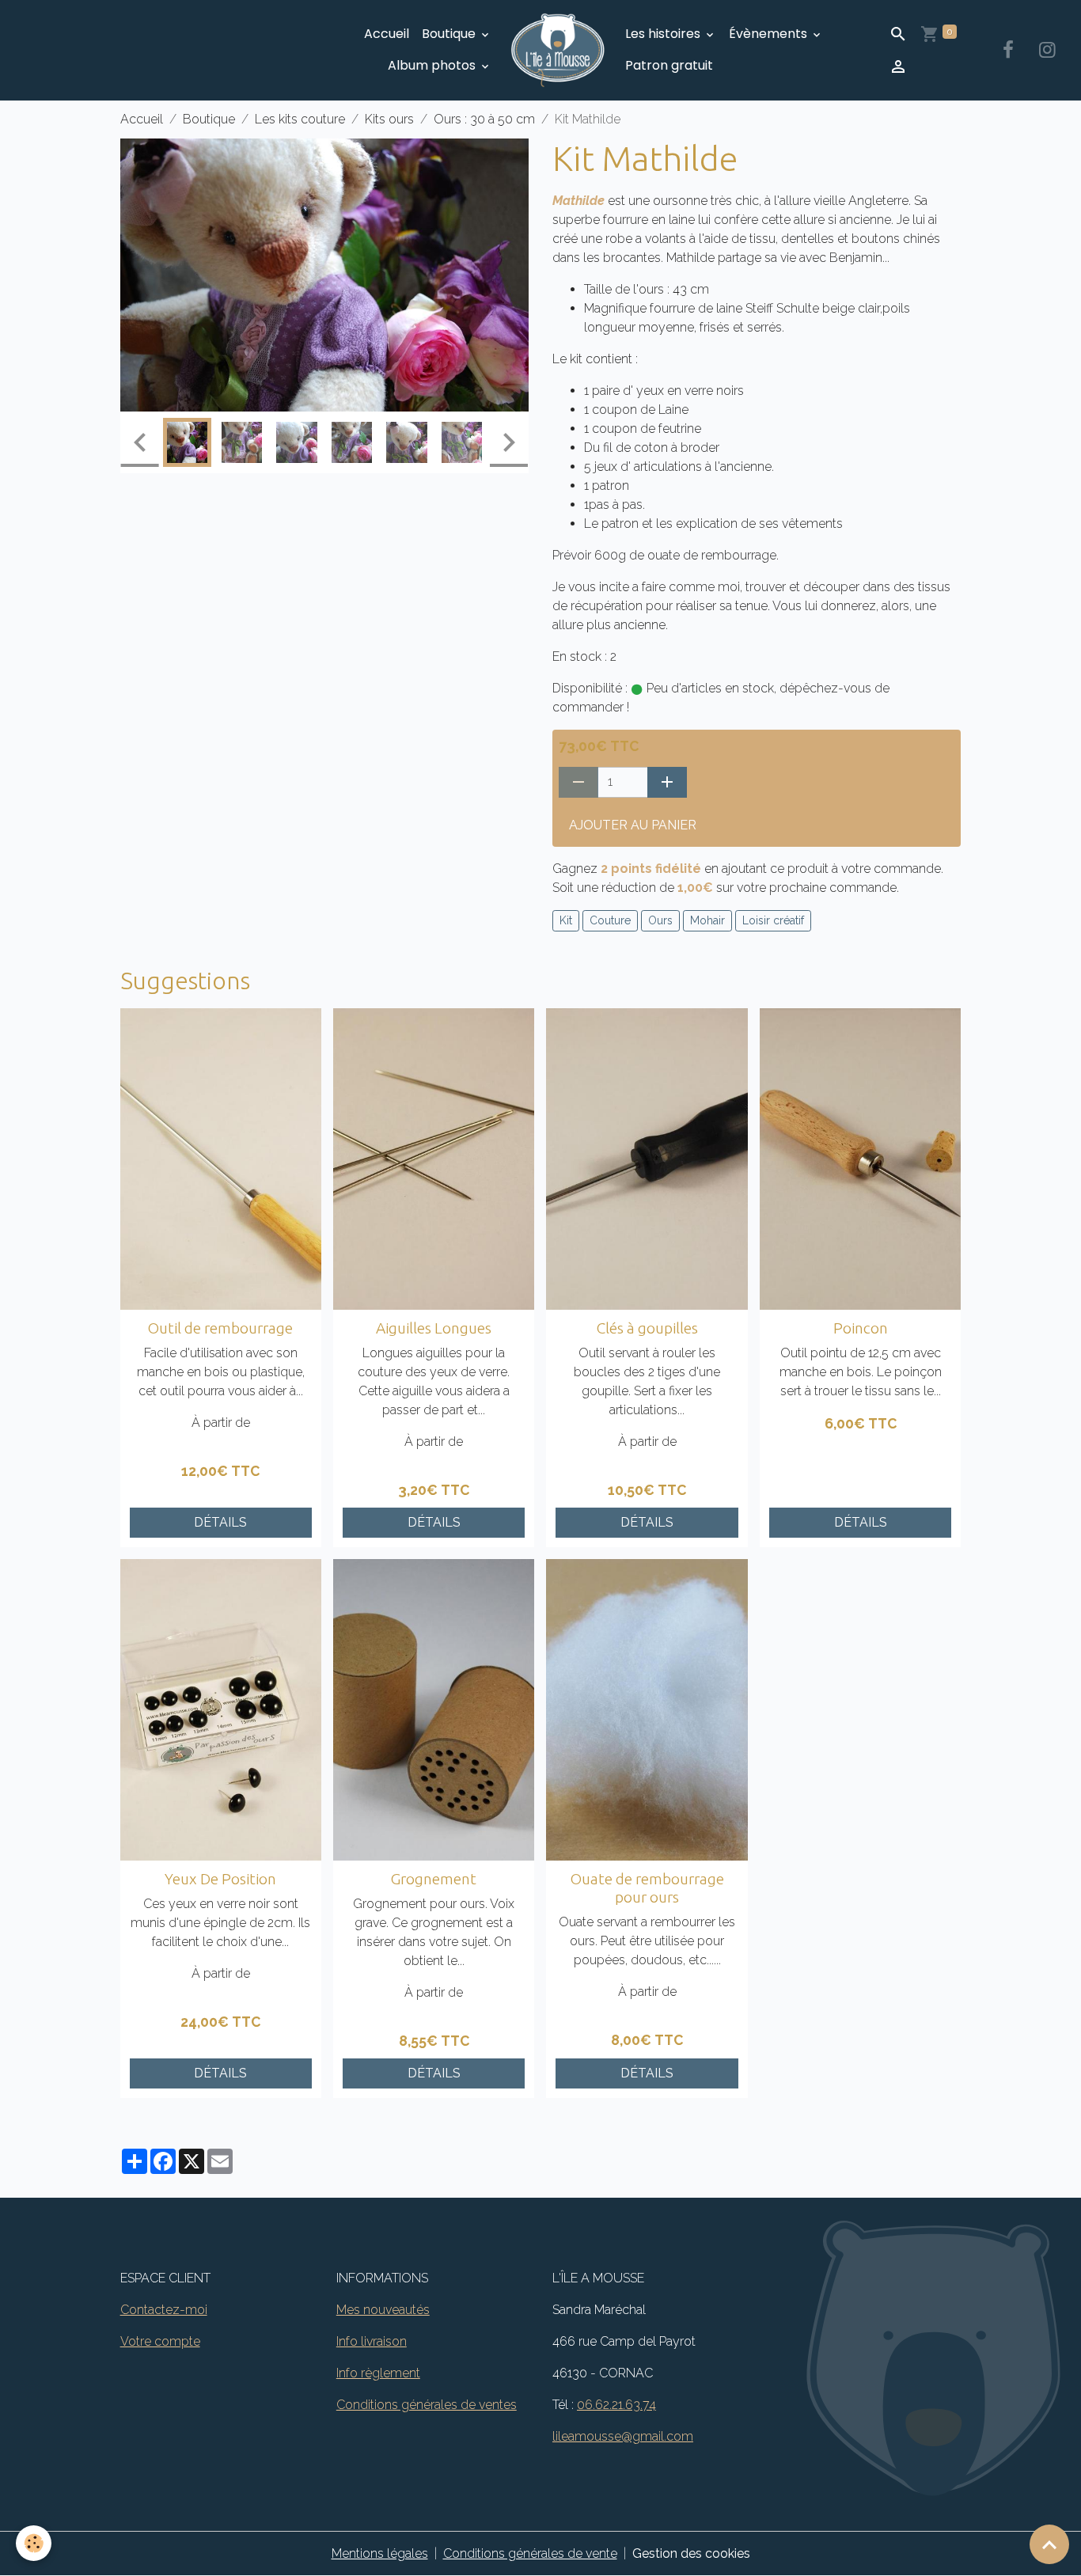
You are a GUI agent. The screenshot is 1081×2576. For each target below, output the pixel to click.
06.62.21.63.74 (616, 2405)
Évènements (770, 34)
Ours (660, 920)
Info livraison (372, 2341)
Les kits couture (300, 119)
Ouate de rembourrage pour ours (647, 1888)
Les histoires (664, 34)
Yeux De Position (220, 1879)
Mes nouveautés (383, 2310)
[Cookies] (34, 2543)
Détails (220, 1522)
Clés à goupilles (647, 1328)
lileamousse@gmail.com (623, 2436)
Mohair (707, 920)
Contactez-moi (164, 2310)
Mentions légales (380, 2553)
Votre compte (160, 2341)
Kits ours (389, 119)
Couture (610, 920)
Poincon (861, 1328)
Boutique (450, 34)
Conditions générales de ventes (427, 2405)
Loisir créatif (773, 920)
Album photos (433, 65)
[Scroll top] (1049, 2544)
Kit (566, 920)
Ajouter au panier (633, 825)
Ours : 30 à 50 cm (484, 119)
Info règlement (378, 2373)
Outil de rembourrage (220, 1328)
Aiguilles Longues (434, 1328)
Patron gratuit (669, 65)
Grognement (434, 1879)
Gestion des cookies (691, 2553)
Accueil (387, 34)
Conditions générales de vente (530, 2553)
